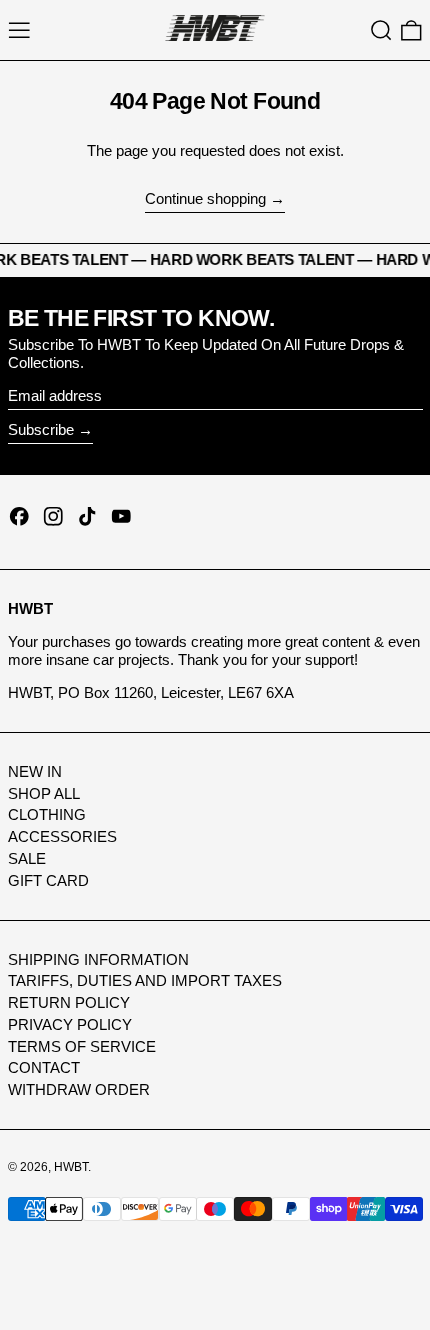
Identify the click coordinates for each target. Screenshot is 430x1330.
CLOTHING (47, 814)
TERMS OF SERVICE (82, 1046)
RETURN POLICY (69, 1002)
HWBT (71, 1167)
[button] (381, 30)
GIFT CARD (48, 880)
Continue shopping (205, 198)
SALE (27, 858)
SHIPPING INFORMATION (98, 959)
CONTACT (44, 1067)
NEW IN (35, 771)
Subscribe (41, 429)
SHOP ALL (44, 793)
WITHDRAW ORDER (79, 1089)
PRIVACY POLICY (70, 1024)
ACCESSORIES (62, 836)
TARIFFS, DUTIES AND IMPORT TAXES (145, 980)
